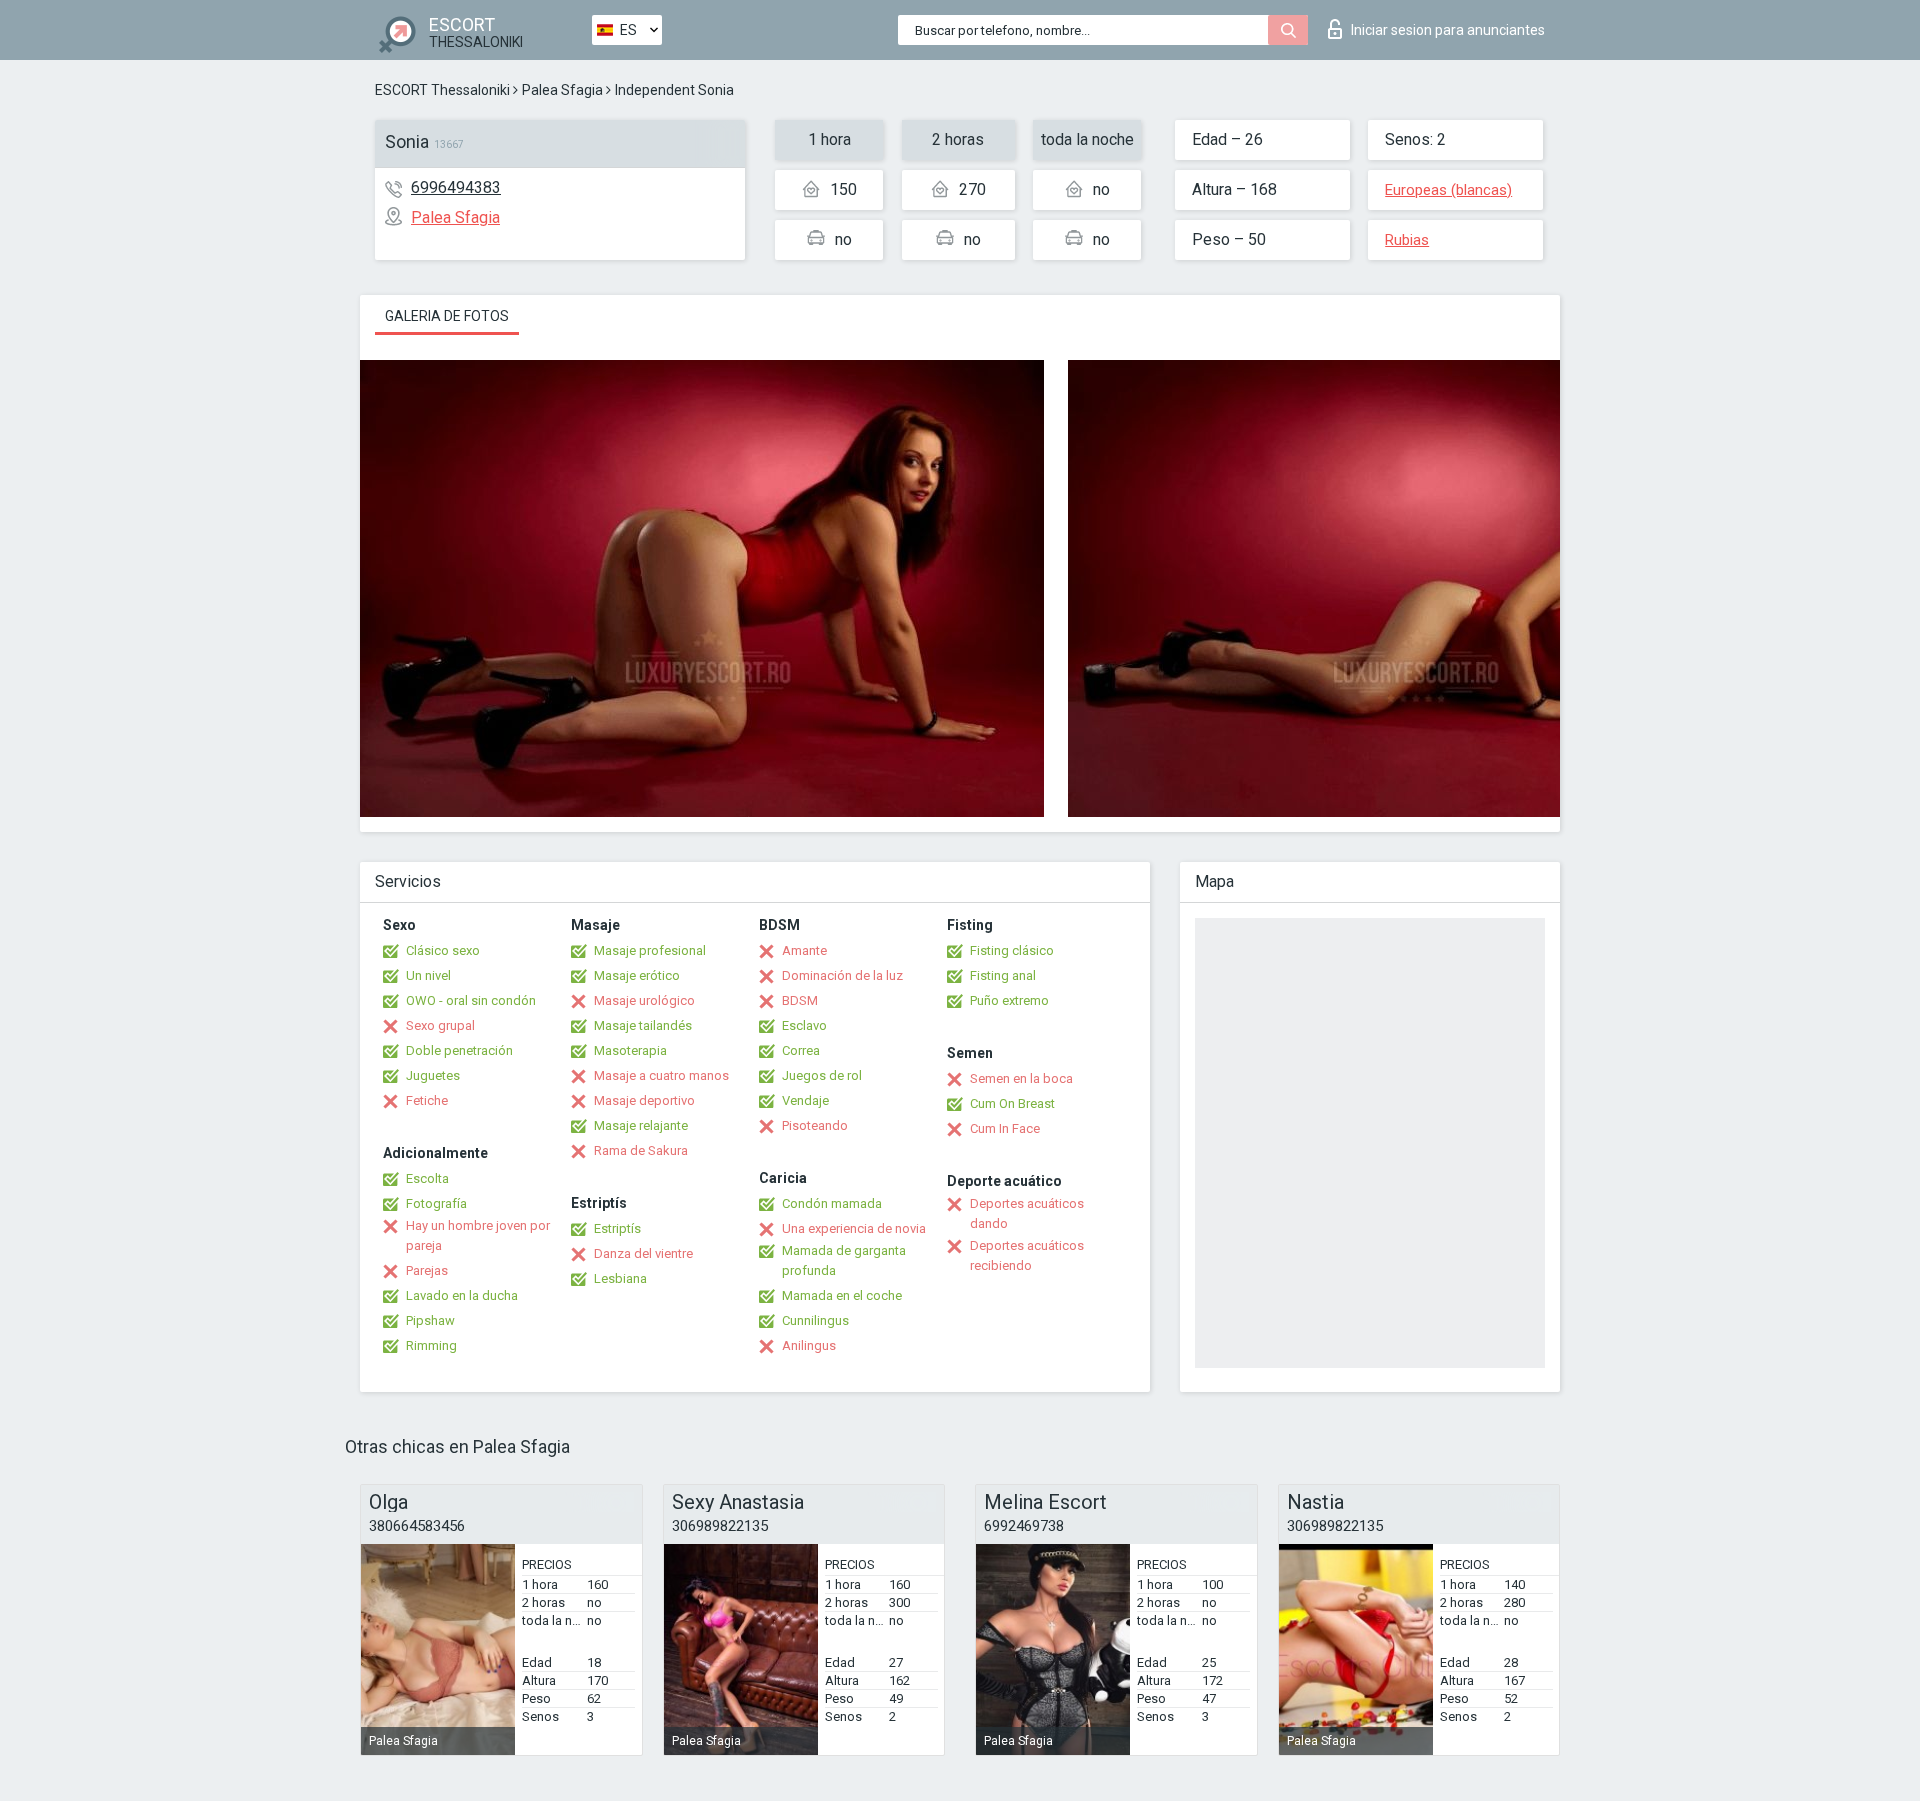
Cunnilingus (815, 1320)
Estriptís (617, 1228)
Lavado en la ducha (462, 1295)
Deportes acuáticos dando (1027, 1213)
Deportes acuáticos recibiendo (1027, 1255)
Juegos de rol (822, 1075)
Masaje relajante (641, 1125)
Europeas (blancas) (1448, 190)
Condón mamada (832, 1203)
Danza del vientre (643, 1253)
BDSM (800, 1000)
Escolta (427, 1178)
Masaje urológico (644, 1000)
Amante (804, 950)
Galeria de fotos (447, 316)
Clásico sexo (443, 950)
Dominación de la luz (842, 975)
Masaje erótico (637, 975)
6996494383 (456, 187)
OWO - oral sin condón (471, 1000)
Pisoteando (815, 1125)
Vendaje (805, 1100)
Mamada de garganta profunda (844, 1260)
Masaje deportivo (644, 1100)
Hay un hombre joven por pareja (478, 1235)
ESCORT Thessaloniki (442, 90)
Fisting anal (1003, 975)
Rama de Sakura (641, 1150)
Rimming (431, 1345)
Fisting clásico (1012, 950)
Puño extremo (1009, 1000)
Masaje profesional (650, 950)
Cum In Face (1005, 1128)
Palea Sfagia (562, 90)
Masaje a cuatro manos (661, 1075)
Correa (801, 1050)
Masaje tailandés (643, 1025)
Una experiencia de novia (854, 1228)
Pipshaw (430, 1320)
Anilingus (809, 1345)
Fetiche (427, 1100)
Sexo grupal (440, 1025)
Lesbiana (620, 1278)
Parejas (427, 1270)
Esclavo (804, 1025)
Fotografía (436, 1203)
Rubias (1407, 240)
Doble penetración (459, 1050)
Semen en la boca (1021, 1078)
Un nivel (428, 975)
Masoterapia (630, 1050)
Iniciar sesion (1448, 30)
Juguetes (433, 1075)
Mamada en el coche (842, 1295)
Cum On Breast (1012, 1103)
